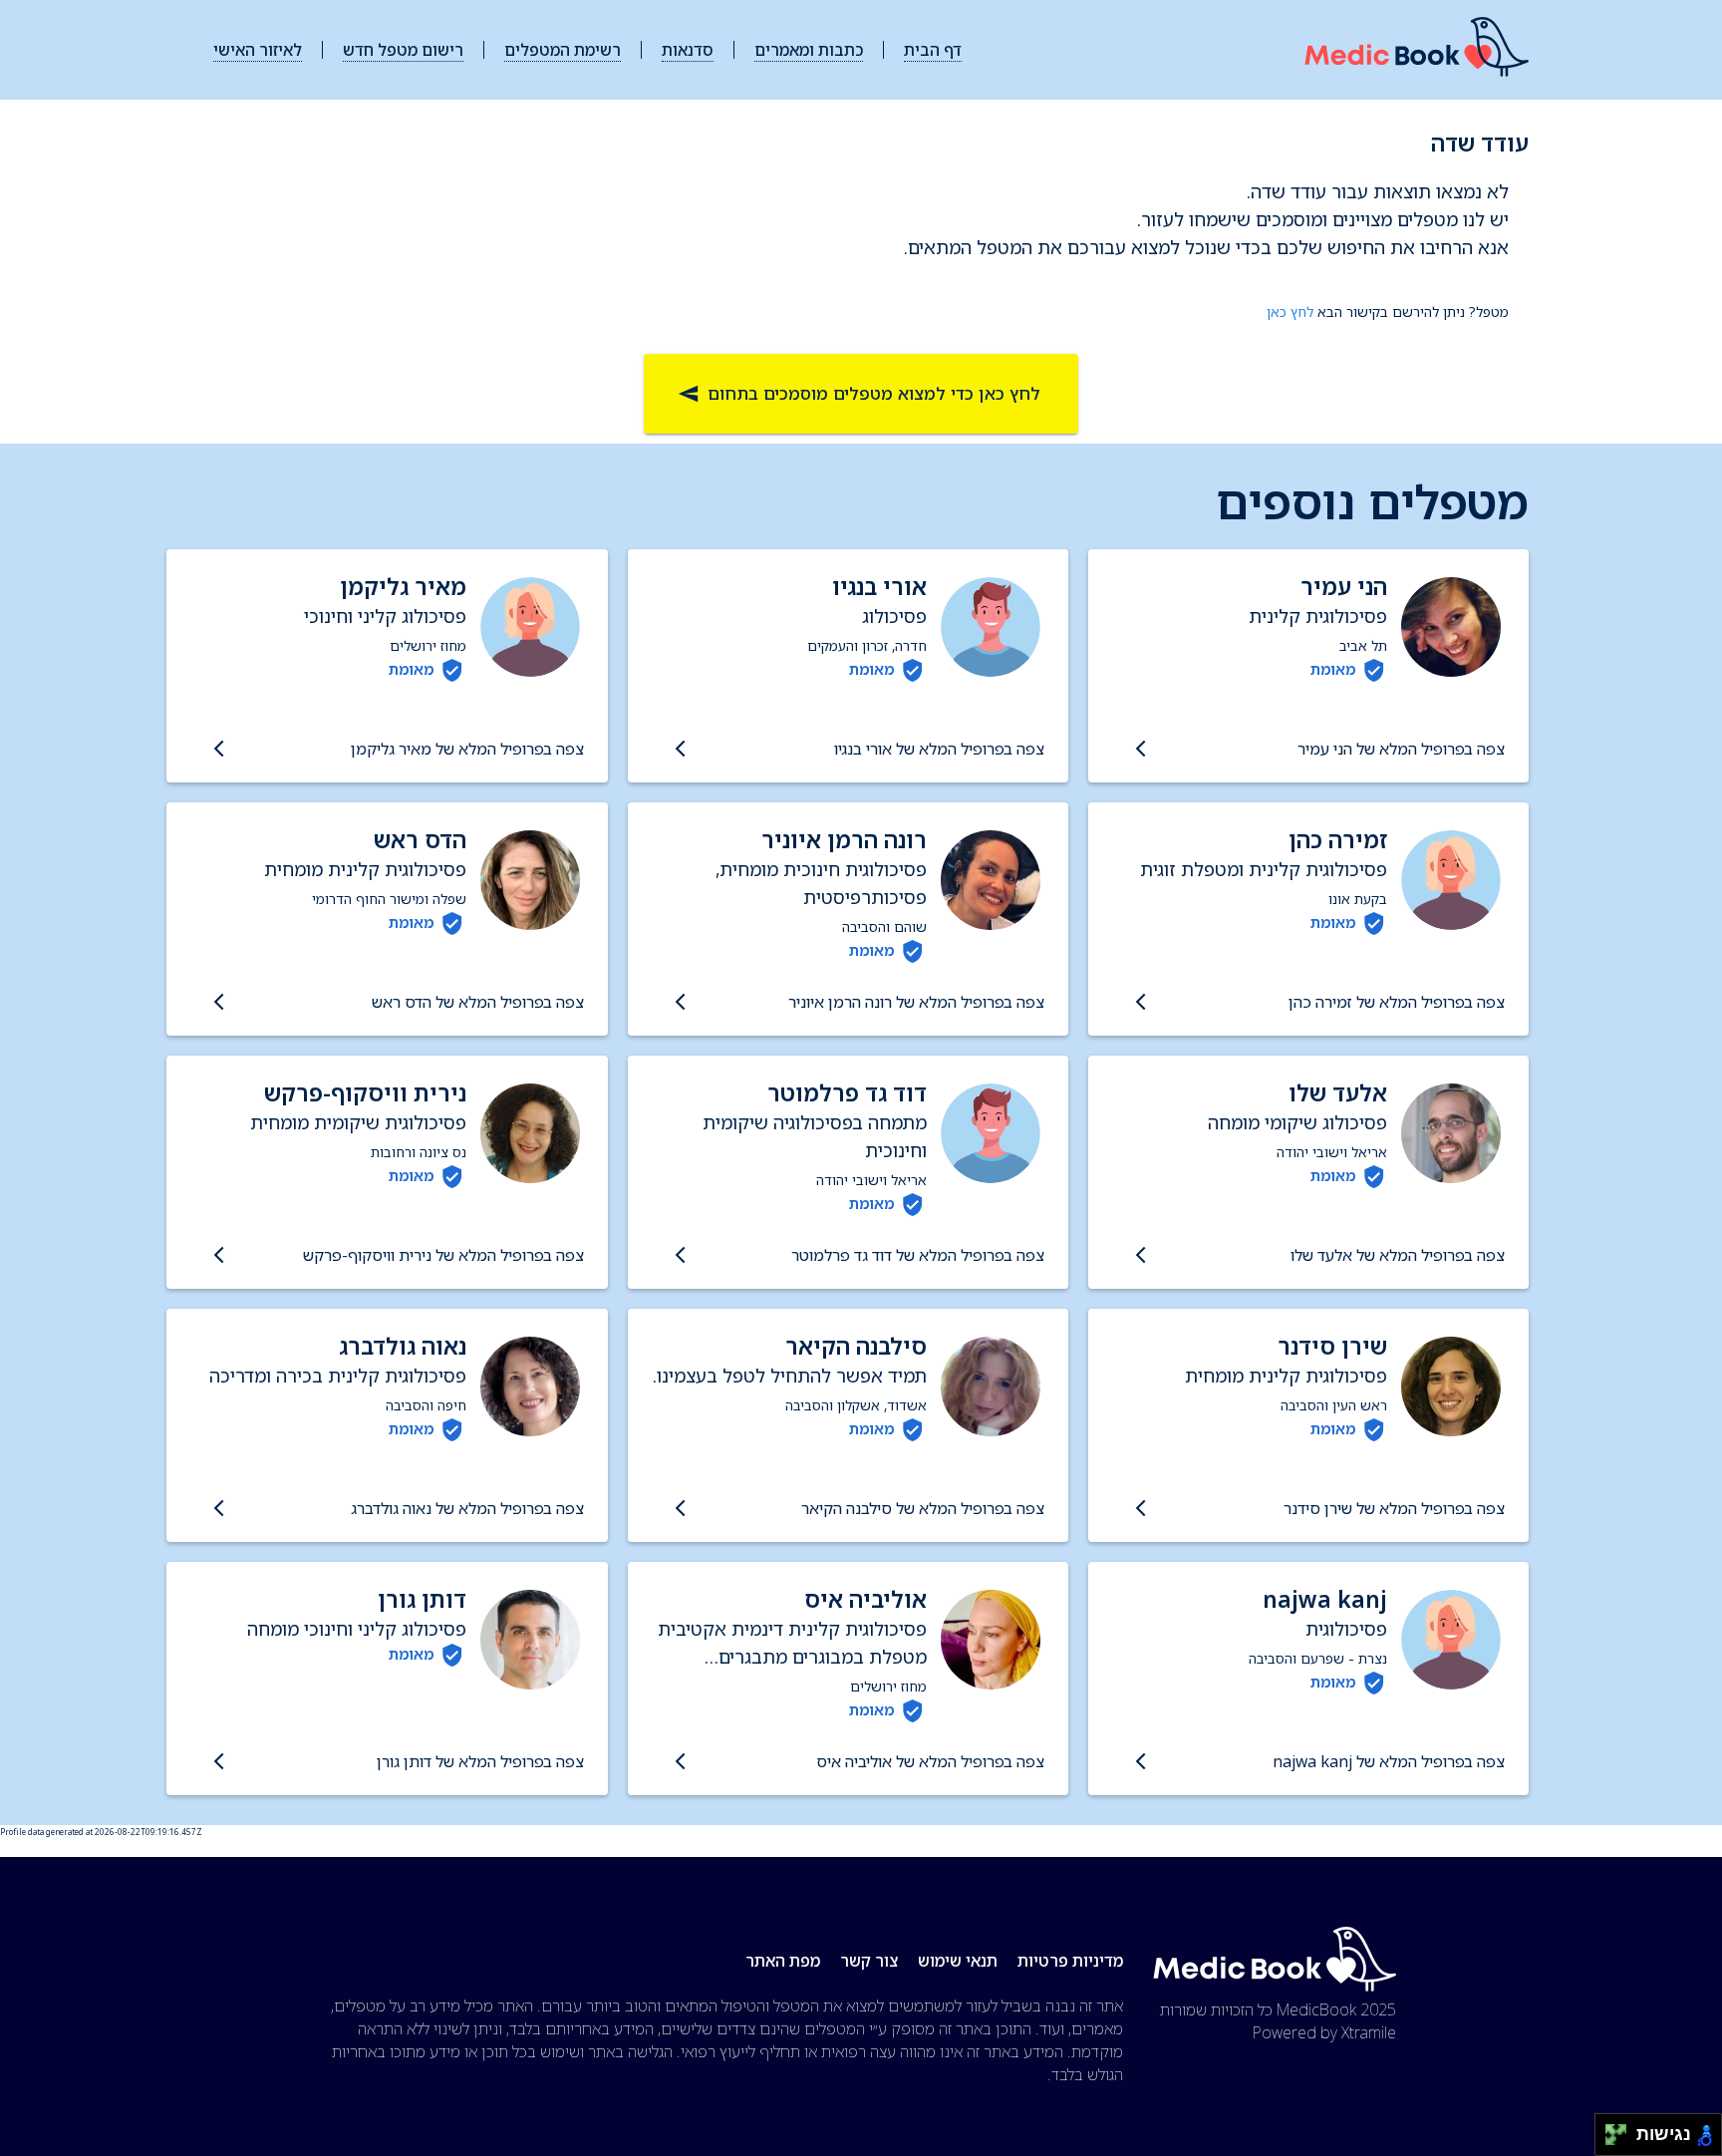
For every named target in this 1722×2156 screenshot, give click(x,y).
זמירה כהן (1338, 840)
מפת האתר (783, 1961)
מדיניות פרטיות (1070, 1961)
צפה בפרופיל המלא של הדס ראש (477, 1002)
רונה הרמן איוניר (844, 840)
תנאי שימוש (958, 1961)
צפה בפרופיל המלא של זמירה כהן (1397, 1002)
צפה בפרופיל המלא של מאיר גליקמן (467, 749)
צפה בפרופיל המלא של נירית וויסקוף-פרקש (443, 1255)
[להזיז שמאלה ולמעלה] (1611, 2130)
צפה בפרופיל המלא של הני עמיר (1401, 749)
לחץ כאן (1290, 311)
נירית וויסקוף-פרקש (365, 1093)
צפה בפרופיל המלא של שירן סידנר (1394, 1508)
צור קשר (869, 1961)
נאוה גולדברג (403, 1346)
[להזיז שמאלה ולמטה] (1611, 2141)
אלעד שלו (1338, 1093)
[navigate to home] (1417, 50)
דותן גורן (422, 1599)
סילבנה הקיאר (856, 1346)
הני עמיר (1344, 587)
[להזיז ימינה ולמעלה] (1622, 2130)
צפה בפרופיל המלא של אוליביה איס (930, 1761)
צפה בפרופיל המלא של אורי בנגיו (939, 749)
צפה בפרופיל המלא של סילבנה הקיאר (923, 1508)
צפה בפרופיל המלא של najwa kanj (1389, 1761)
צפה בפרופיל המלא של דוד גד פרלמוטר (918, 1255)
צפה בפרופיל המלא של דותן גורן (480, 1761)
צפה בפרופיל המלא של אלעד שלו (1398, 1255)
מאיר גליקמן (403, 587)
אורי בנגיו (879, 587)
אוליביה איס (865, 1599)
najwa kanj (1325, 1599)
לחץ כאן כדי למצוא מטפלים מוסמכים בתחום (874, 393)
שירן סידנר (1332, 1346)
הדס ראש (420, 840)
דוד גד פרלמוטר (847, 1093)
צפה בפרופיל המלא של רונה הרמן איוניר (916, 1002)
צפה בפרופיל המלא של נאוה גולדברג (467, 1508)
